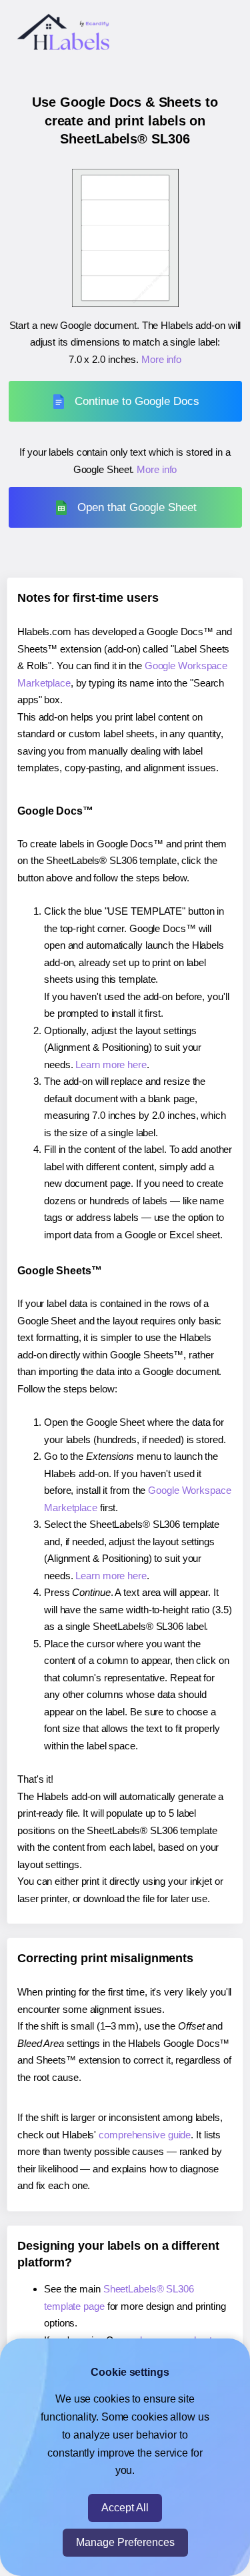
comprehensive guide (145, 2135)
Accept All (125, 2508)
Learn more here (111, 1064)
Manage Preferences (125, 2542)
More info (161, 359)
